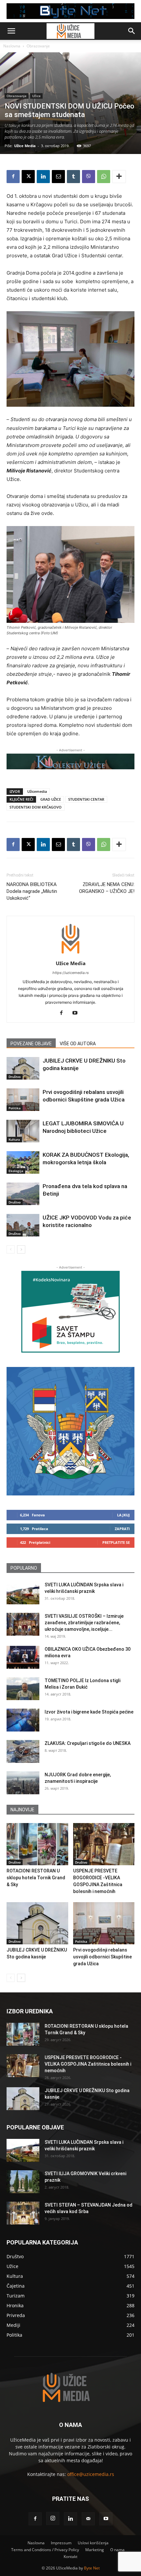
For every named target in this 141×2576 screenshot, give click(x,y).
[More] (119, 177)
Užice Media (25, 146)
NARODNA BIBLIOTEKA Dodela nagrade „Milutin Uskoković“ (32, 891)
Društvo (15, 1077)
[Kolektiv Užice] (70, 761)
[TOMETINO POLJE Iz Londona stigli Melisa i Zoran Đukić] (23, 1689)
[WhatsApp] (104, 177)
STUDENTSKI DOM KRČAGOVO (36, 807)
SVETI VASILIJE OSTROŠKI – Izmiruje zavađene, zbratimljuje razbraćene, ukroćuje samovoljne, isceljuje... (84, 1623)
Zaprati (122, 1529)
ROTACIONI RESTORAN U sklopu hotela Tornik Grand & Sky (36, 1878)
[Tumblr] (73, 177)
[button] (11, 31)
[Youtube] (78, 1013)
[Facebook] (13, 177)
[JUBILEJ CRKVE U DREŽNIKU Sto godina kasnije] (23, 1068)
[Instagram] (53, 2518)
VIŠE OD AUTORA (78, 1044)
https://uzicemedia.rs (71, 973)
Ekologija (16, 1171)
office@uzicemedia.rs (91, 2474)
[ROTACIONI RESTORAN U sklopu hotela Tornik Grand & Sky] (37, 1844)
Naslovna (12, 46)
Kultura (14, 1139)
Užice (36, 96)
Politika (15, 1108)
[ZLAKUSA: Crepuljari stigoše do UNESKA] (23, 1751)
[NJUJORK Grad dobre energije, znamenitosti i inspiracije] (23, 1783)
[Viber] (89, 177)
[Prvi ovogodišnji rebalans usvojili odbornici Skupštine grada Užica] (23, 1100)
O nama (117, 2550)
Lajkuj (123, 1515)
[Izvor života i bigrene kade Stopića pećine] (23, 1720)
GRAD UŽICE (51, 799)
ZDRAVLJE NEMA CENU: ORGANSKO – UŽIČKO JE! (107, 888)
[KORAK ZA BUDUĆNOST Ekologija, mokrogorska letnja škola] (23, 1162)
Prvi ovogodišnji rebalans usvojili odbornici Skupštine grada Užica (102, 1957)
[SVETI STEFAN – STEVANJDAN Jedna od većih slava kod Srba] (23, 2213)
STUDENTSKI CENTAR (86, 799)
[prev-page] (11, 1249)
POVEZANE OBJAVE (31, 1044)
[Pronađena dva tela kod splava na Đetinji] (23, 1194)
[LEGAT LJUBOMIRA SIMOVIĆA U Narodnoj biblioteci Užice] (23, 1131)
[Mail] (88, 2519)
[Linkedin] (43, 177)
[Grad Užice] (70, 1431)
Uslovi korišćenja (93, 2543)
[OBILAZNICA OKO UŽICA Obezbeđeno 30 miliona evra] (23, 1657)
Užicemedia (37, 791)
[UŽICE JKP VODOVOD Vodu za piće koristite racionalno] (23, 1225)
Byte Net (92, 2568)
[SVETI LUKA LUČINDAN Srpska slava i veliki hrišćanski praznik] (23, 1593)
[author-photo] (70, 954)
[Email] (58, 177)
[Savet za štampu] (70, 1312)
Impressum (61, 2543)
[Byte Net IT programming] (70, 11)
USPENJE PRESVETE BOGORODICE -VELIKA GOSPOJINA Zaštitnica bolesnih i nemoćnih (88, 2064)
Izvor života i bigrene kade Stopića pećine (89, 1712)
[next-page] (21, 1249)
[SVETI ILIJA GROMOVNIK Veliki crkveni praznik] (23, 2182)
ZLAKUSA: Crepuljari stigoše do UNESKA (88, 1743)
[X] (28, 177)
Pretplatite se (116, 1542)
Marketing (95, 2550)
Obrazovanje (38, 46)
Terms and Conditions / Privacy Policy (45, 2550)
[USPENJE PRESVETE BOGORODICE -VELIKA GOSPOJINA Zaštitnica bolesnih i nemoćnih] (104, 1844)
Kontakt (70, 2557)
